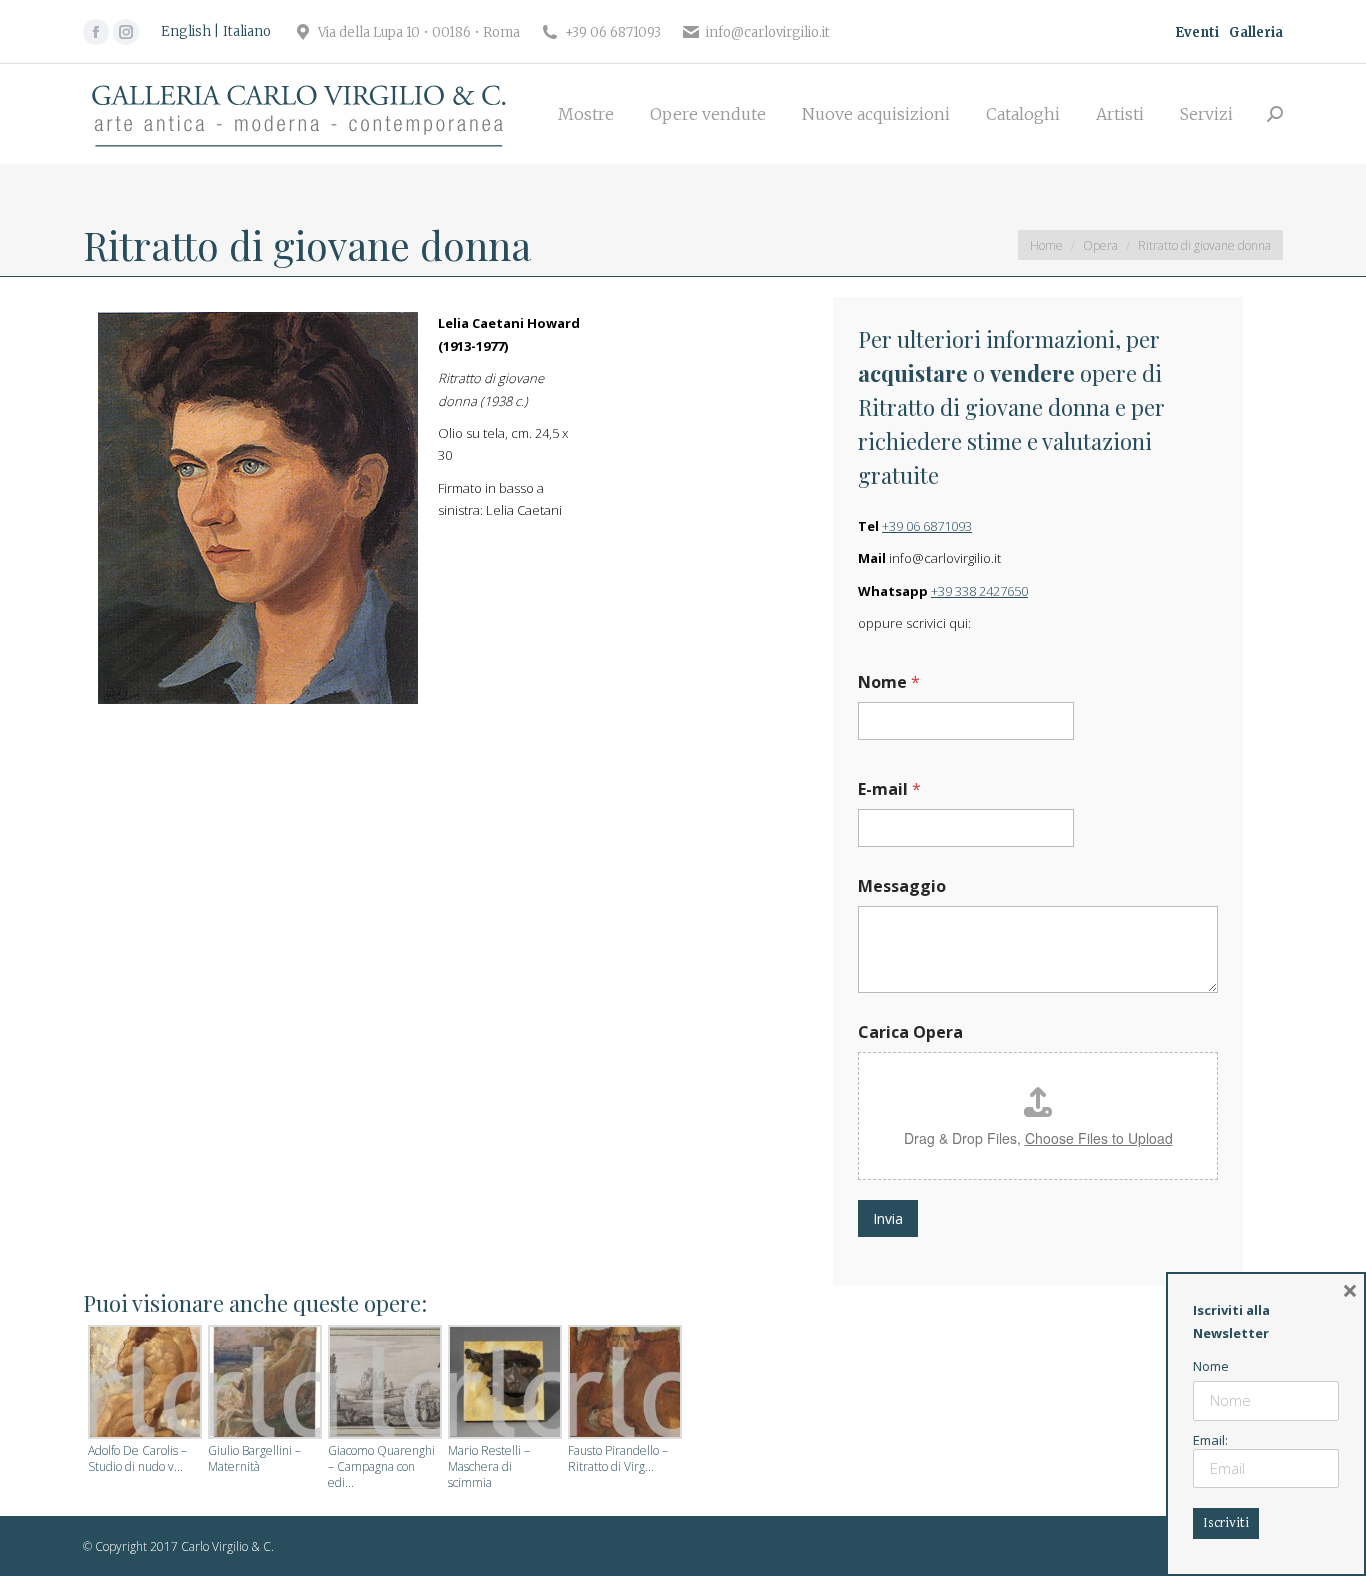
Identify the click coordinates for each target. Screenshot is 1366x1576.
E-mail (889, 789)
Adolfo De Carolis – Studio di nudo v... (137, 1459)
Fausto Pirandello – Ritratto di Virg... (618, 1459)
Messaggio (902, 886)
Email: (1210, 1440)
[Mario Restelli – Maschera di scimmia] (503, 1384)
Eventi (1197, 32)
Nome (889, 682)
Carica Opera (910, 1032)
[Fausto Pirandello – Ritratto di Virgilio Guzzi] (623, 1384)
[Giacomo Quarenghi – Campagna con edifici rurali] (383, 1384)
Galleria (1256, 32)
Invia (888, 1218)
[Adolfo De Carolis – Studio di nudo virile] (143, 1384)
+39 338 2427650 (979, 591)
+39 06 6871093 (927, 526)
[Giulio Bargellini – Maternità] (263, 1384)
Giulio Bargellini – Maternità (254, 1459)
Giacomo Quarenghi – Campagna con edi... (381, 1467)
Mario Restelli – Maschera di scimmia (489, 1467)
